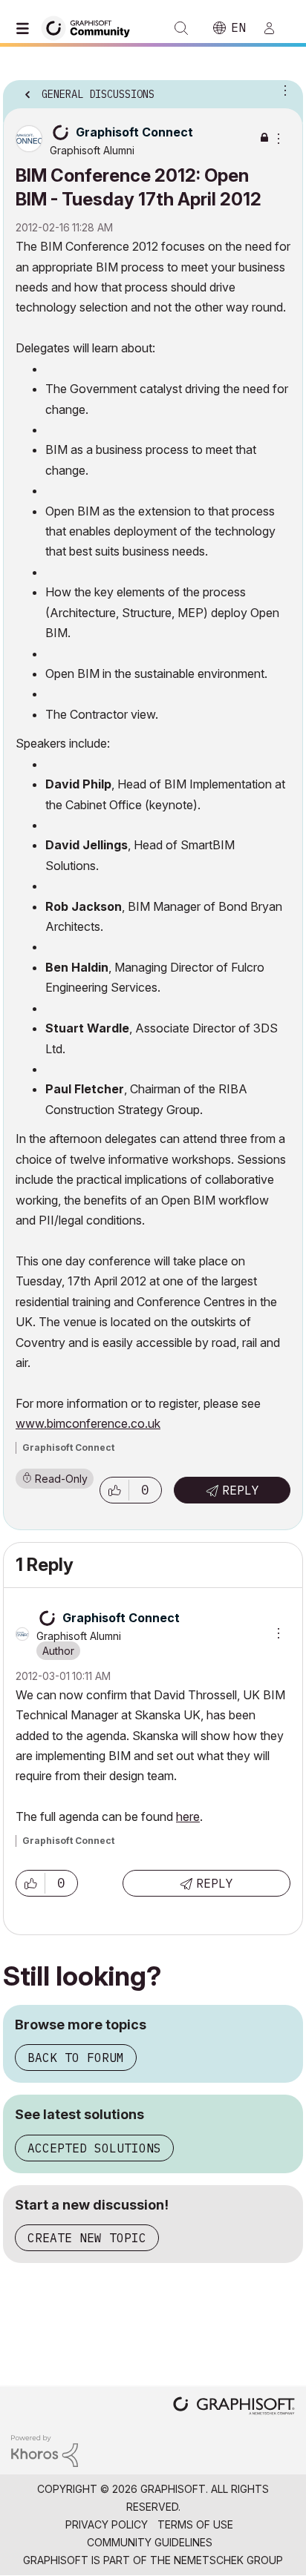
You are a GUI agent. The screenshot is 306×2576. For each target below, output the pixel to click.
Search (181, 28)
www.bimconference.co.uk (88, 1423)
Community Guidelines (150, 2542)
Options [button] (282, 90)
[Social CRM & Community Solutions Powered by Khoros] (45, 2450)
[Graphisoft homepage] (234, 2407)
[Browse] (26, 28)
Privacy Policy (107, 2524)
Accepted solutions (94, 2148)
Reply (241, 1490)
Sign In (276, 28)
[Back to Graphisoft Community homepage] (91, 27)
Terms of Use (195, 2524)
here (188, 1816)
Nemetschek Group (228, 2560)
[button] (114, 1490)
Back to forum (76, 2058)
